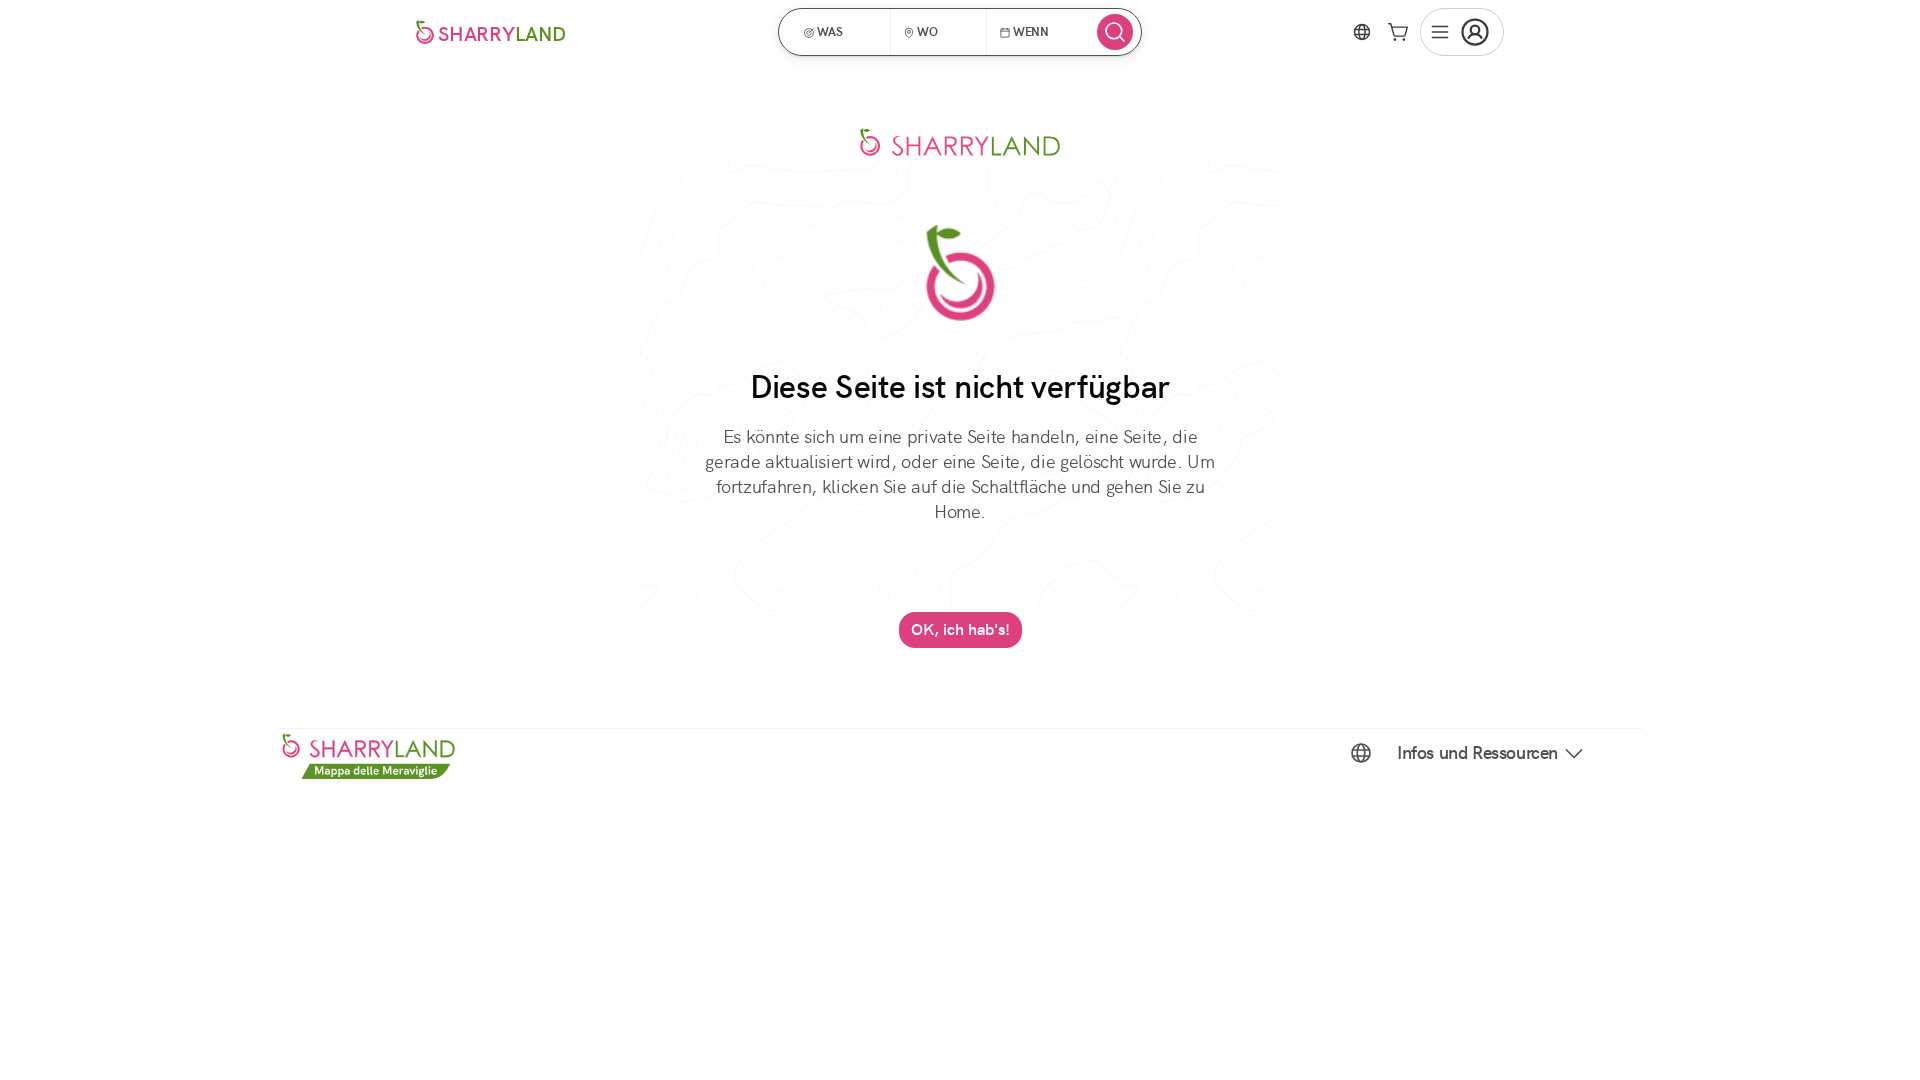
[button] (841, 32)
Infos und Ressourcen (1477, 753)
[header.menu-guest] (1462, 32)
